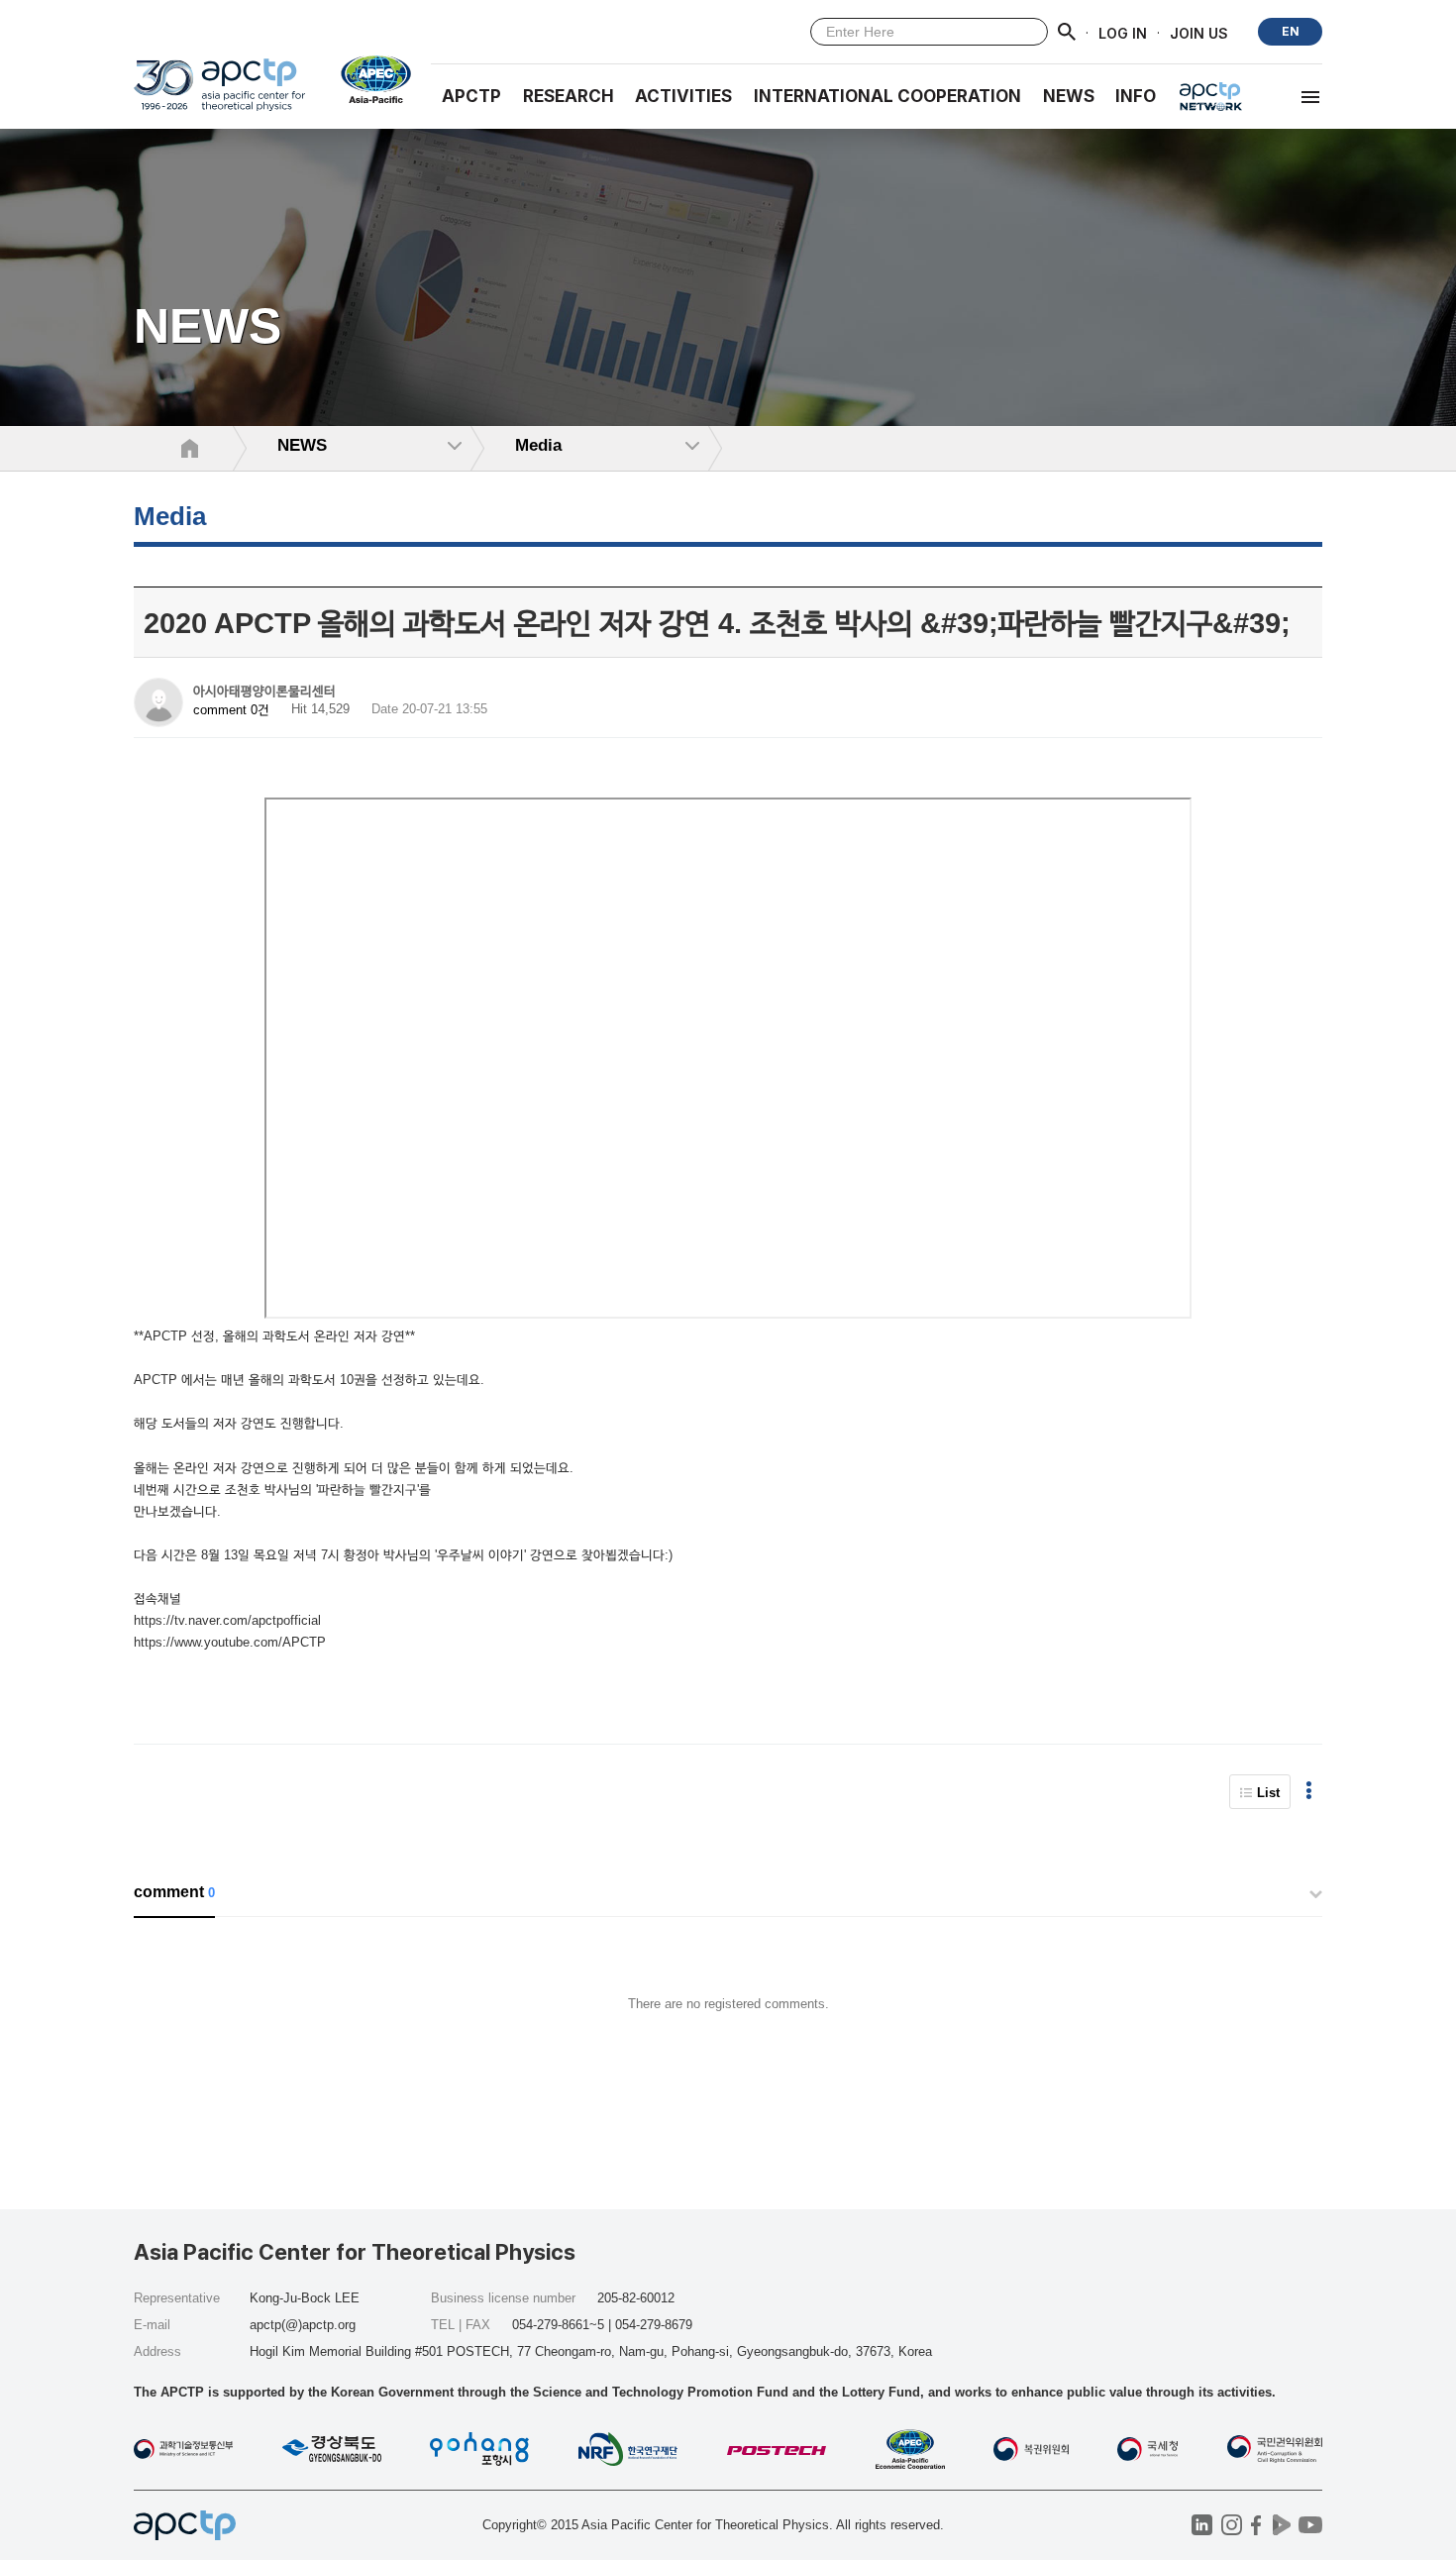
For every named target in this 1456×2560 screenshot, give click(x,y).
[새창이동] (368, 79)
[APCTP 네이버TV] (1281, 2525)
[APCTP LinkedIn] (1202, 2525)
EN (1291, 31)
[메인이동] (219, 94)
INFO (1136, 96)
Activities (683, 96)
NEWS (1069, 96)
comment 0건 (231, 710)
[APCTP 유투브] (1310, 2525)
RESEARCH (569, 96)
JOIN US (1199, 32)
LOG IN (1123, 32)
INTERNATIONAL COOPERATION (887, 96)
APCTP (471, 96)
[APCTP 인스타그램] (1232, 2525)
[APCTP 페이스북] (1256, 2525)
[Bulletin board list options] (1309, 1792)
